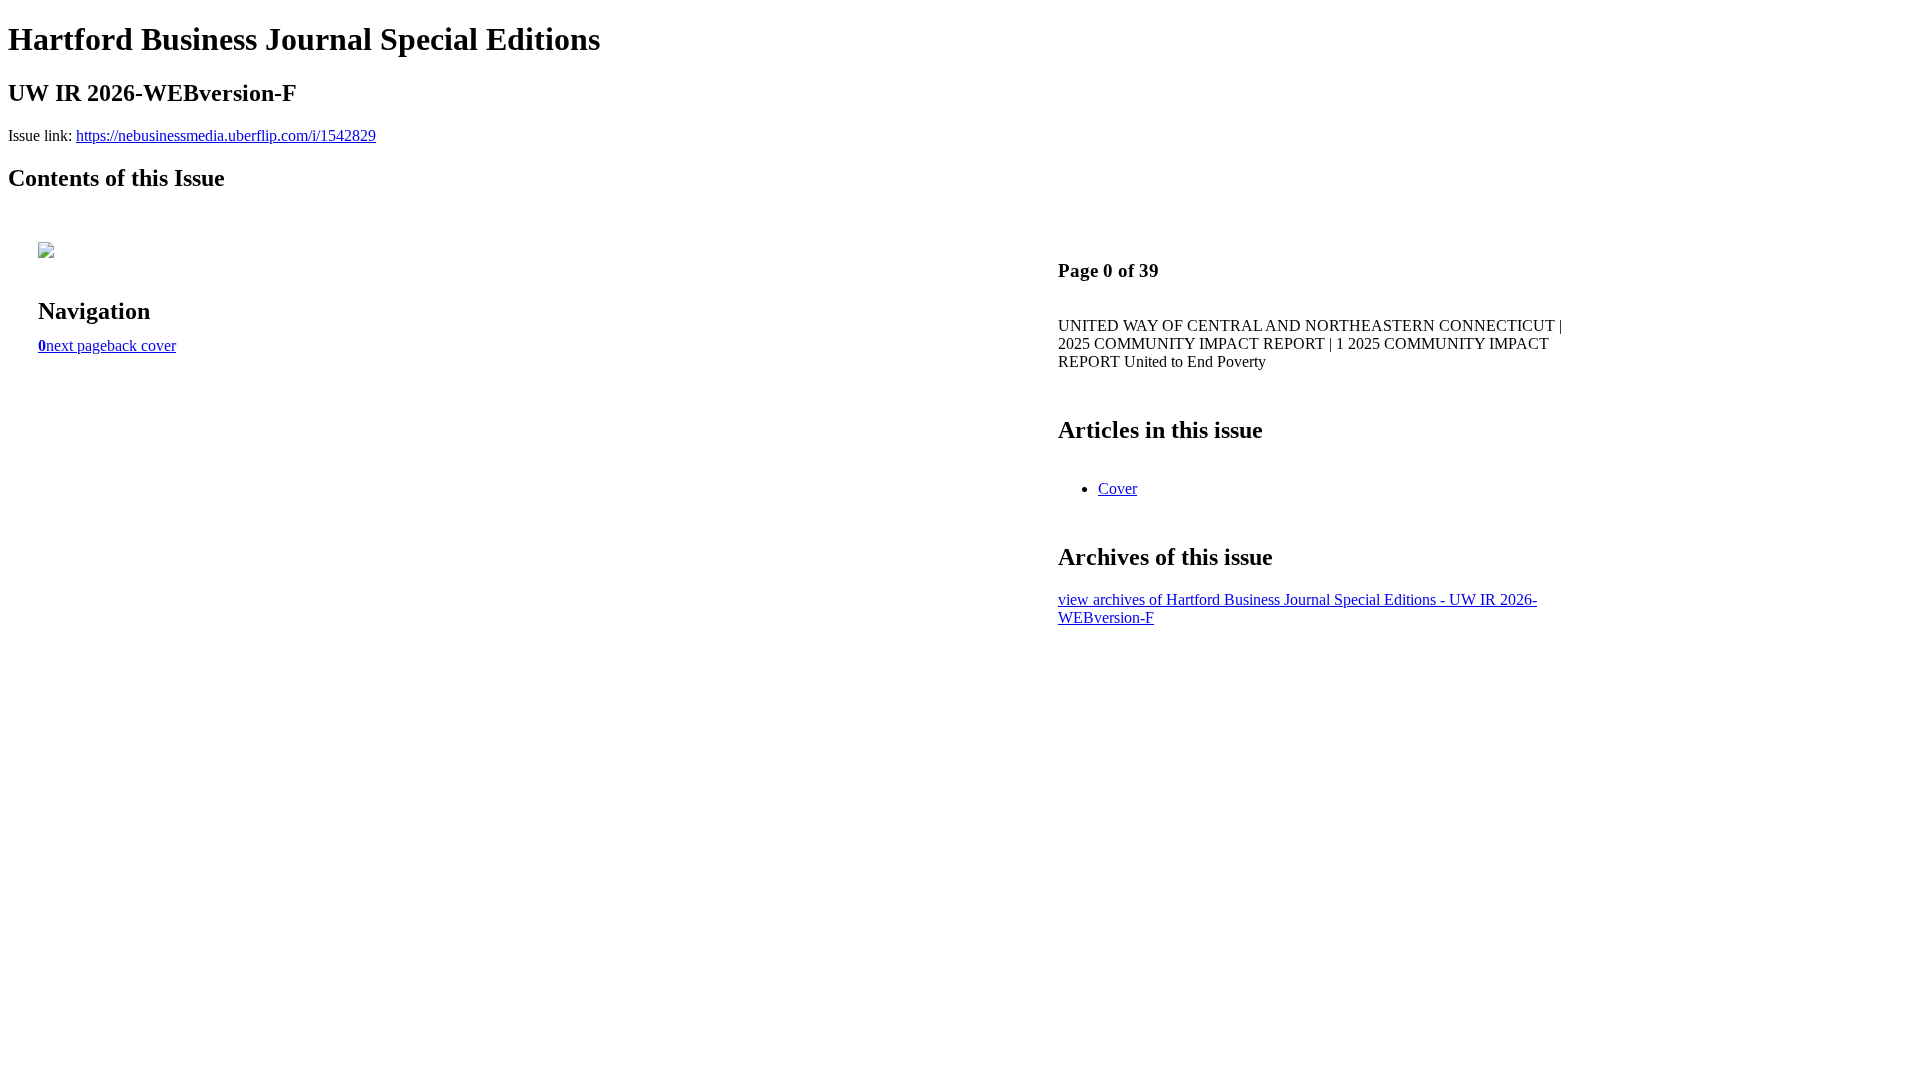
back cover (141, 345)
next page (76, 345)
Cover (1117, 488)
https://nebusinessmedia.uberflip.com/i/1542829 (226, 135)
